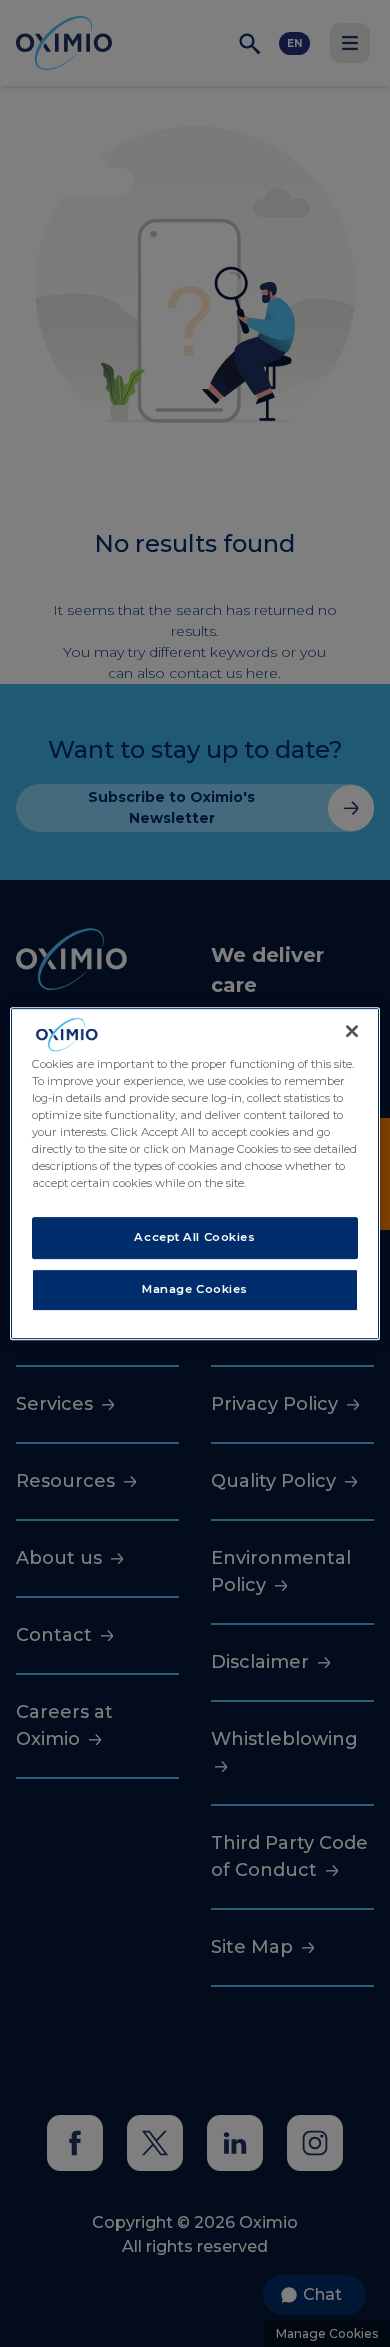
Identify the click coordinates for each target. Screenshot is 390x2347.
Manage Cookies (195, 1289)
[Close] (352, 1031)
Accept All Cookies (194, 1238)
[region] (195, 1174)
